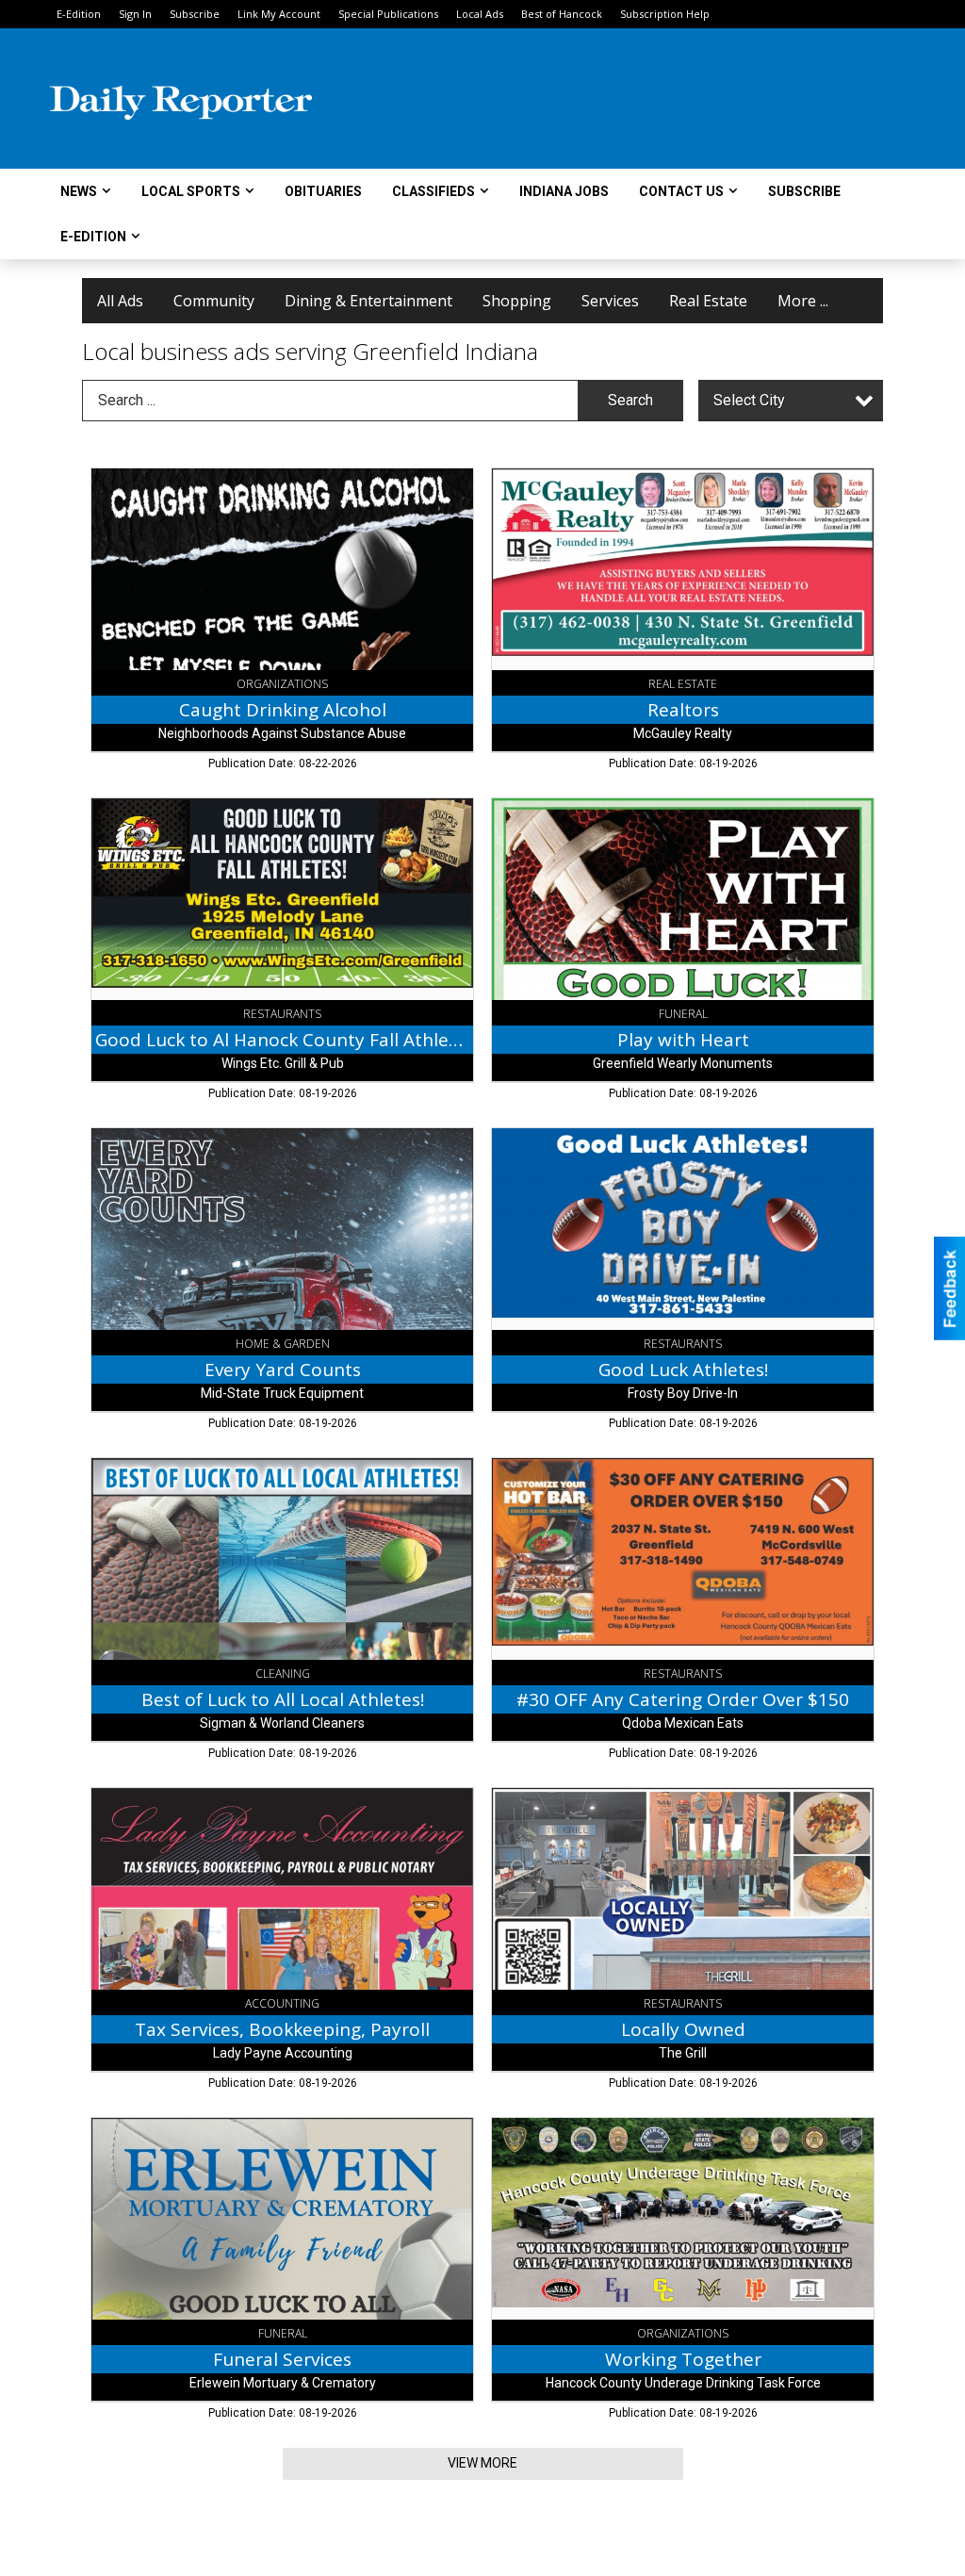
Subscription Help (665, 14)
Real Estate (708, 301)
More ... (803, 301)
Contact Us (681, 191)
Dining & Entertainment (368, 301)
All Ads (120, 301)
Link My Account (279, 14)
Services (610, 301)
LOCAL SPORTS (191, 191)
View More (482, 2463)
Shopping (517, 301)
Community (214, 301)
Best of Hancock (562, 14)
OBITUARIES (323, 191)
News (79, 191)
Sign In (135, 14)
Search (630, 400)
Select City (749, 400)
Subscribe (195, 14)
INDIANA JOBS (564, 191)
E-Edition (79, 14)
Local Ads (480, 14)
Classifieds (433, 191)
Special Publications (388, 14)
